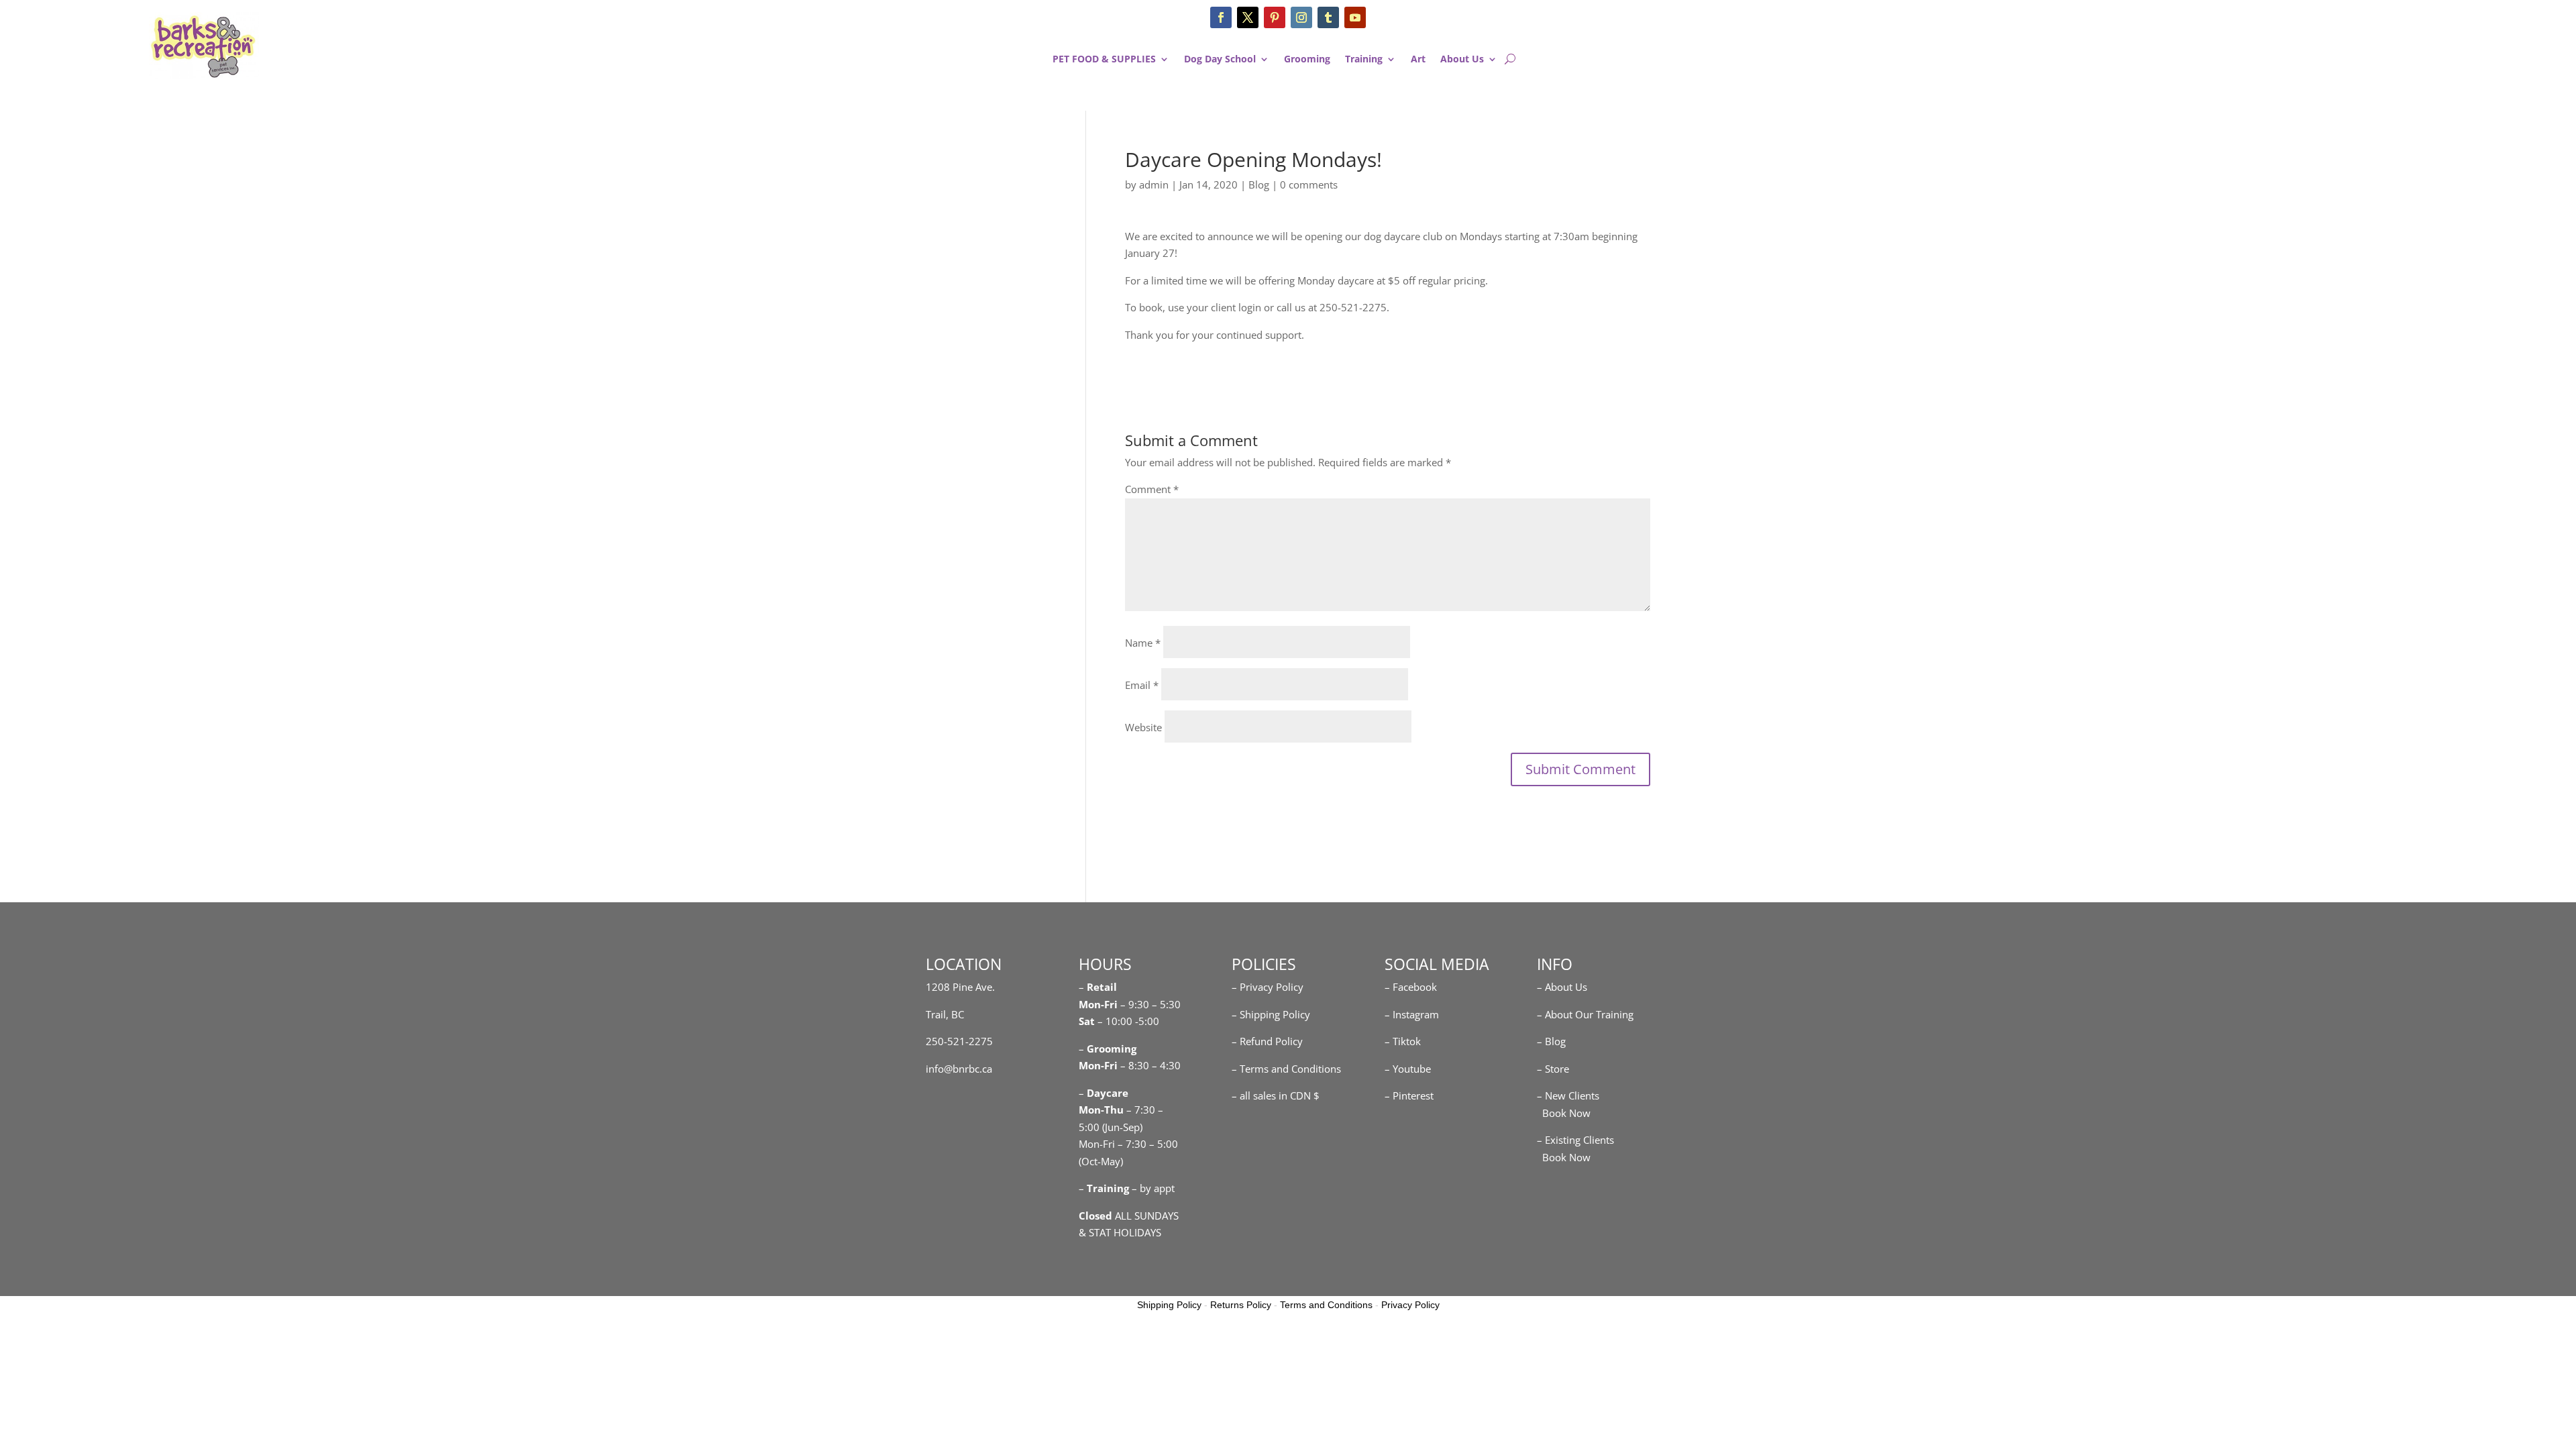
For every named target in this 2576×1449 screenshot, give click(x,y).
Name (1143, 643)
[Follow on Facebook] (1221, 17)
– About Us (1562, 987)
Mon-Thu (1101, 1110)
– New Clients (1568, 1095)
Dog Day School (1220, 60)
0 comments (1309, 184)
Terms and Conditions (1326, 1305)
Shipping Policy (1169, 1305)
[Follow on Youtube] (1355, 17)
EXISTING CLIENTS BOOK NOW (2365, 64)
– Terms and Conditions (1286, 1069)
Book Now (1564, 1113)
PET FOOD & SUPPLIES (1104, 60)
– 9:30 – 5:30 (1150, 1004)
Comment (1152, 489)
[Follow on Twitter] (1248, 17)
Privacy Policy (1410, 1305)
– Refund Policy (1267, 1041)
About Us (1462, 60)
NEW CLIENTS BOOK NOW (2365, 24)
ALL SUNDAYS (1129, 1216)
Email (1142, 685)
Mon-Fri (1098, 1065)
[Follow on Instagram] (1301, 17)
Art (1418, 60)
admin (1154, 184)
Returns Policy (1241, 1305)
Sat (1087, 1021)
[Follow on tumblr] (1328, 17)
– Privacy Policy (1268, 987)
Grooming (1307, 60)
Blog (1259, 184)
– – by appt (1127, 1188)
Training (1364, 60)
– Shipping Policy (1271, 1014)
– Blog (1551, 1041)
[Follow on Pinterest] (1275, 17)
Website (1143, 727)
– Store (1553, 1069)
